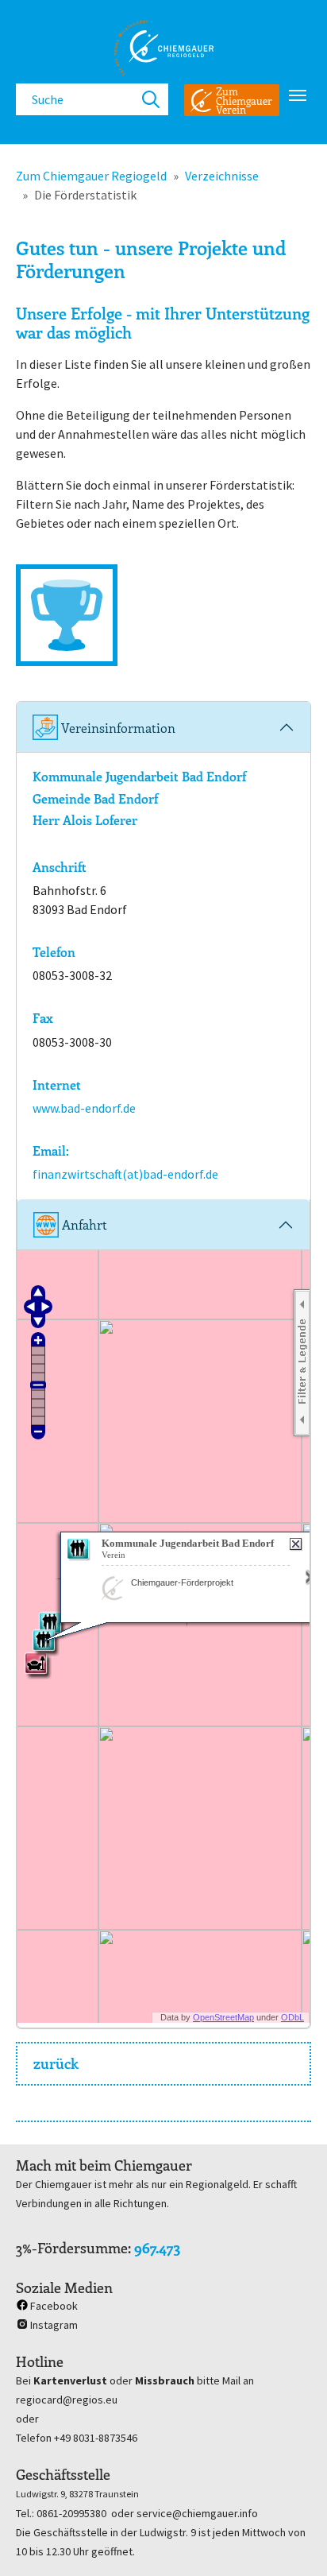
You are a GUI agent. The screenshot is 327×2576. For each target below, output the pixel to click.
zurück (56, 2063)
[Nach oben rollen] (292, 2541)
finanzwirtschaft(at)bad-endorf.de (125, 1174)
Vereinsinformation (117, 728)
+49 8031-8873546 (96, 2438)
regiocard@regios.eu (67, 2400)
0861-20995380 (71, 2513)
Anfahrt (83, 1224)
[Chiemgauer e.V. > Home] (163, 48)
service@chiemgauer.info (197, 2513)
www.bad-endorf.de (84, 1108)
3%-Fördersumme (72, 2248)
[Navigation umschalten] (298, 95)
